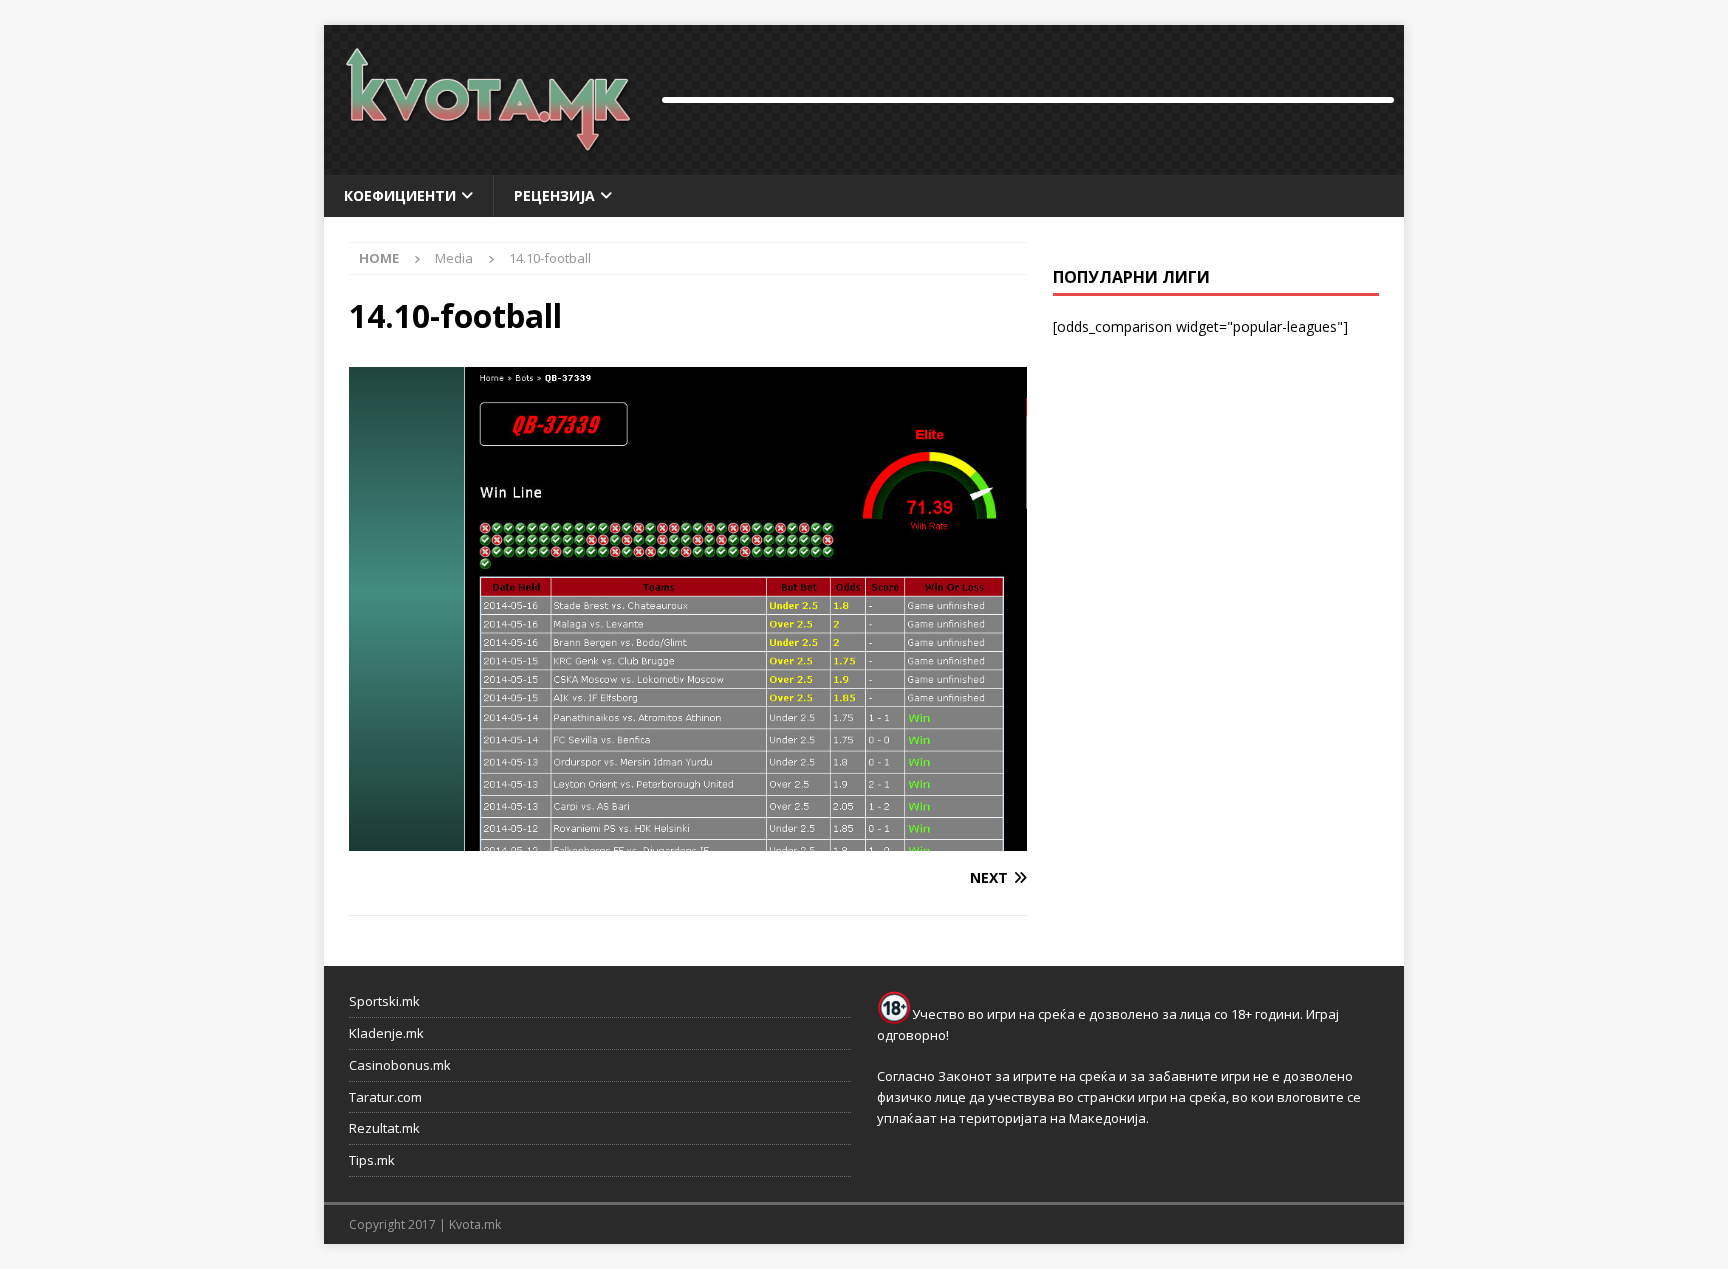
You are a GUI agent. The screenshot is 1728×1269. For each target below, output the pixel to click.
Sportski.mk (384, 1001)
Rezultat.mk (384, 1128)
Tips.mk (372, 1160)
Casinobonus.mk (400, 1065)
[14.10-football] (688, 839)
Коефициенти (400, 195)
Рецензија (554, 195)
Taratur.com (385, 1097)
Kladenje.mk (386, 1033)
